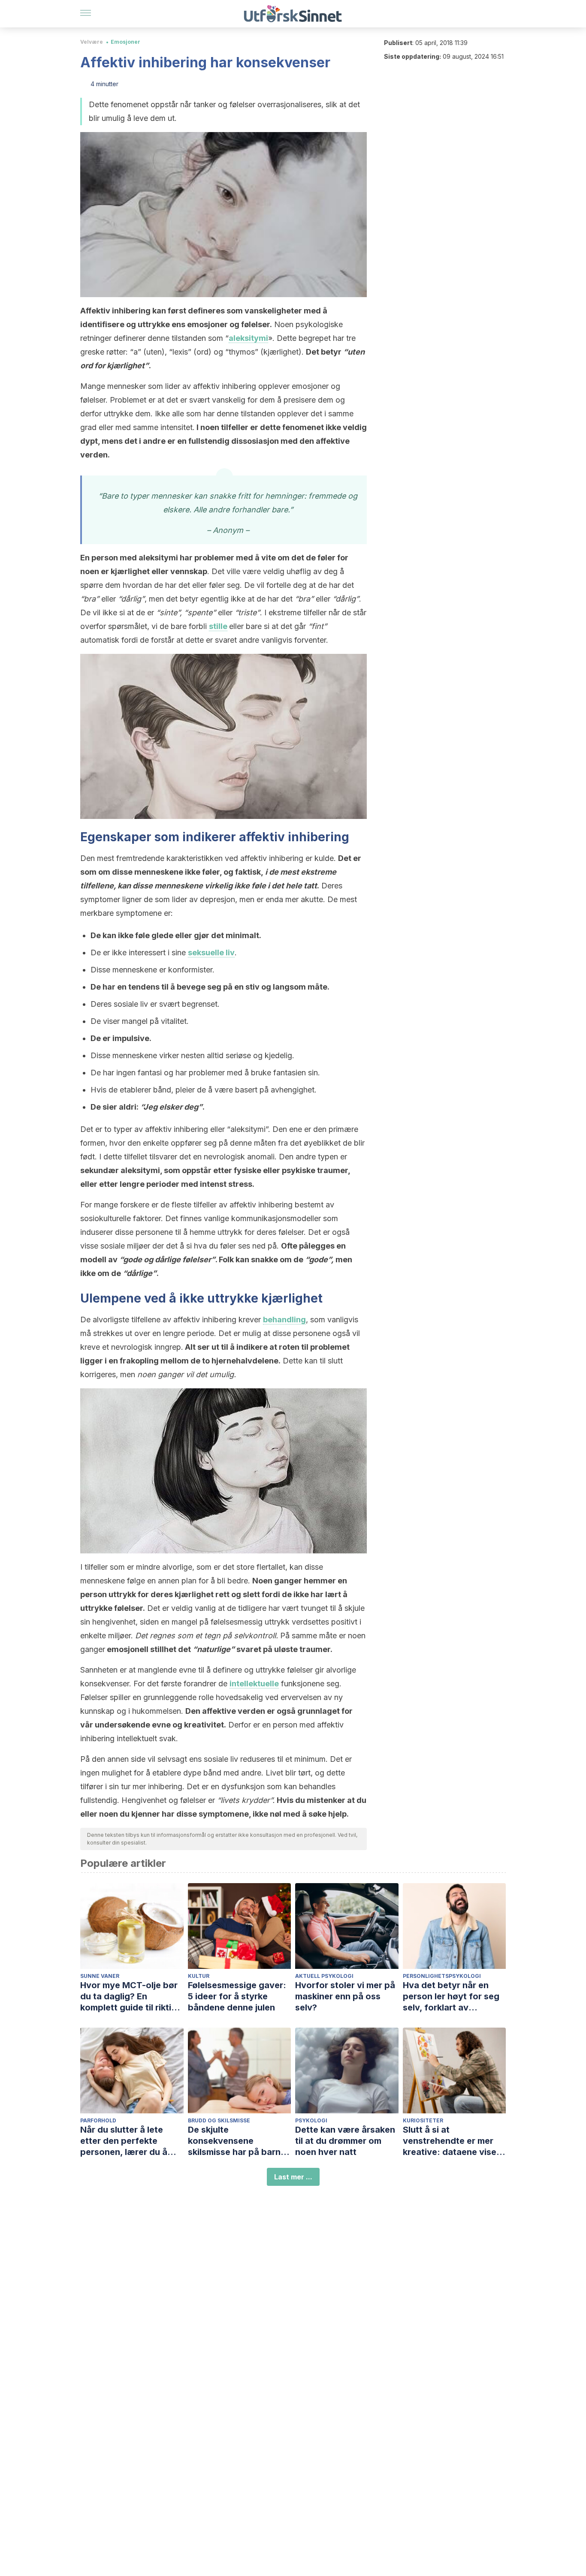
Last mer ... (293, 2177)
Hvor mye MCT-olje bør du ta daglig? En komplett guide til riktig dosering (129, 1997)
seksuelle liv (211, 952)
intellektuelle (254, 1684)
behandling (284, 1320)
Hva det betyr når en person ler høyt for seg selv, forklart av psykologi (451, 1997)
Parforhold (98, 2120)
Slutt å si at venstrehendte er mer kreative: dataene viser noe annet (451, 2141)
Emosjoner (125, 42)
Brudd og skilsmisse (219, 2120)
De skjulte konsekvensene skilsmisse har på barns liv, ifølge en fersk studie (239, 2141)
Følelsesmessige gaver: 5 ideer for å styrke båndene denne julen (237, 1996)
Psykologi (311, 2120)
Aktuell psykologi (324, 1976)
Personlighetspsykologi (442, 1976)
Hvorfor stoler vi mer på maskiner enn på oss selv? (345, 1996)
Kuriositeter (423, 2120)
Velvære (92, 42)
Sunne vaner (100, 1976)
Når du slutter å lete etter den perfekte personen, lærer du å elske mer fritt (124, 2141)
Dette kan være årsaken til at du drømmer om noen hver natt (345, 2141)
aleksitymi (248, 338)
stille (218, 626)
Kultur (199, 1976)
